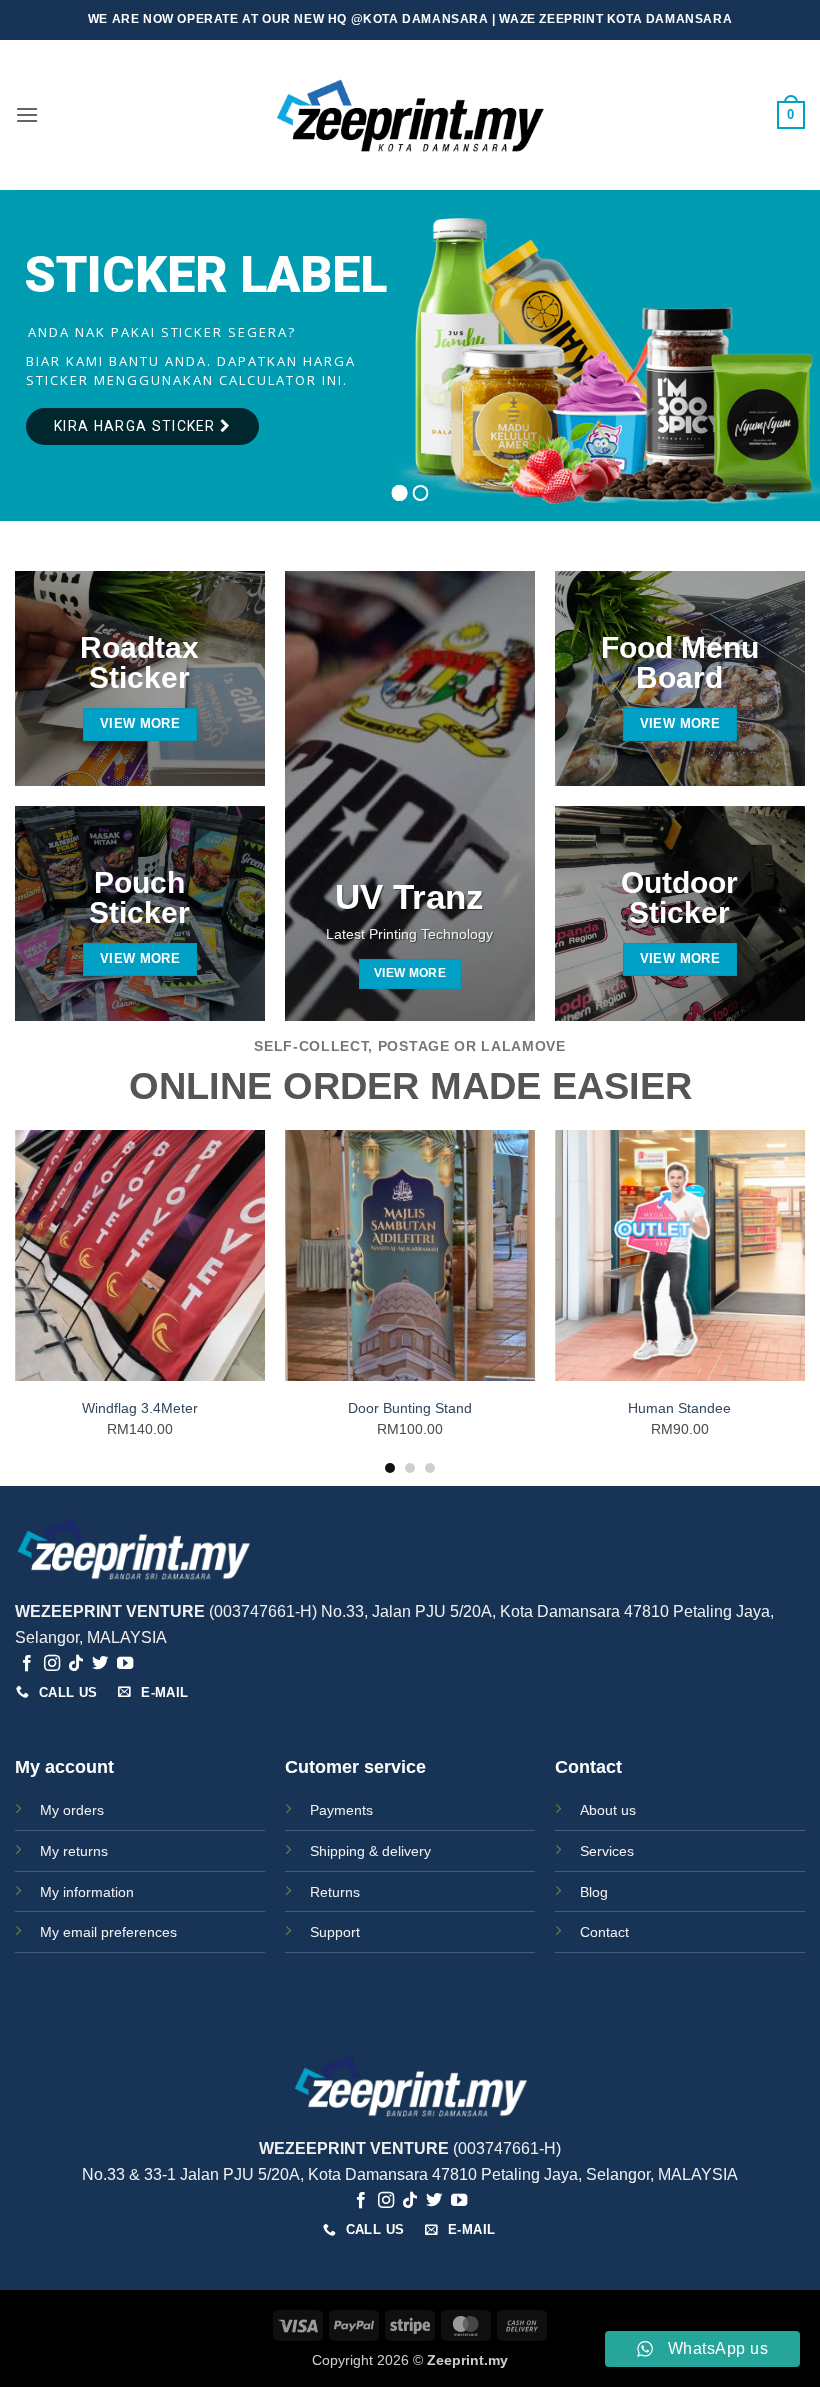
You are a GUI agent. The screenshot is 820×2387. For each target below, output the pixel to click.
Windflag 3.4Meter (140, 1408)
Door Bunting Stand (410, 1408)
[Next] (804, 1300)
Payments (341, 1810)
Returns (335, 1892)
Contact (604, 1932)
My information (87, 1892)
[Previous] (16, 1300)
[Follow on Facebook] (27, 1664)
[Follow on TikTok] (76, 1664)
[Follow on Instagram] (52, 1664)
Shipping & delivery (370, 1851)
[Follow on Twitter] (100, 1664)
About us (608, 1810)
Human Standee (679, 1408)
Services (607, 1851)
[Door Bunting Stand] (410, 1255)
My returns (74, 1851)
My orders (72, 1810)
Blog (594, 1892)
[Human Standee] (680, 1255)
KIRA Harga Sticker (137, 426)
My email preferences (108, 1932)
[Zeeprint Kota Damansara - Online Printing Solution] (410, 115)
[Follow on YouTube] (125, 1664)
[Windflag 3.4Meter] (140, 1255)
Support (335, 1932)
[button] (27, 114)
